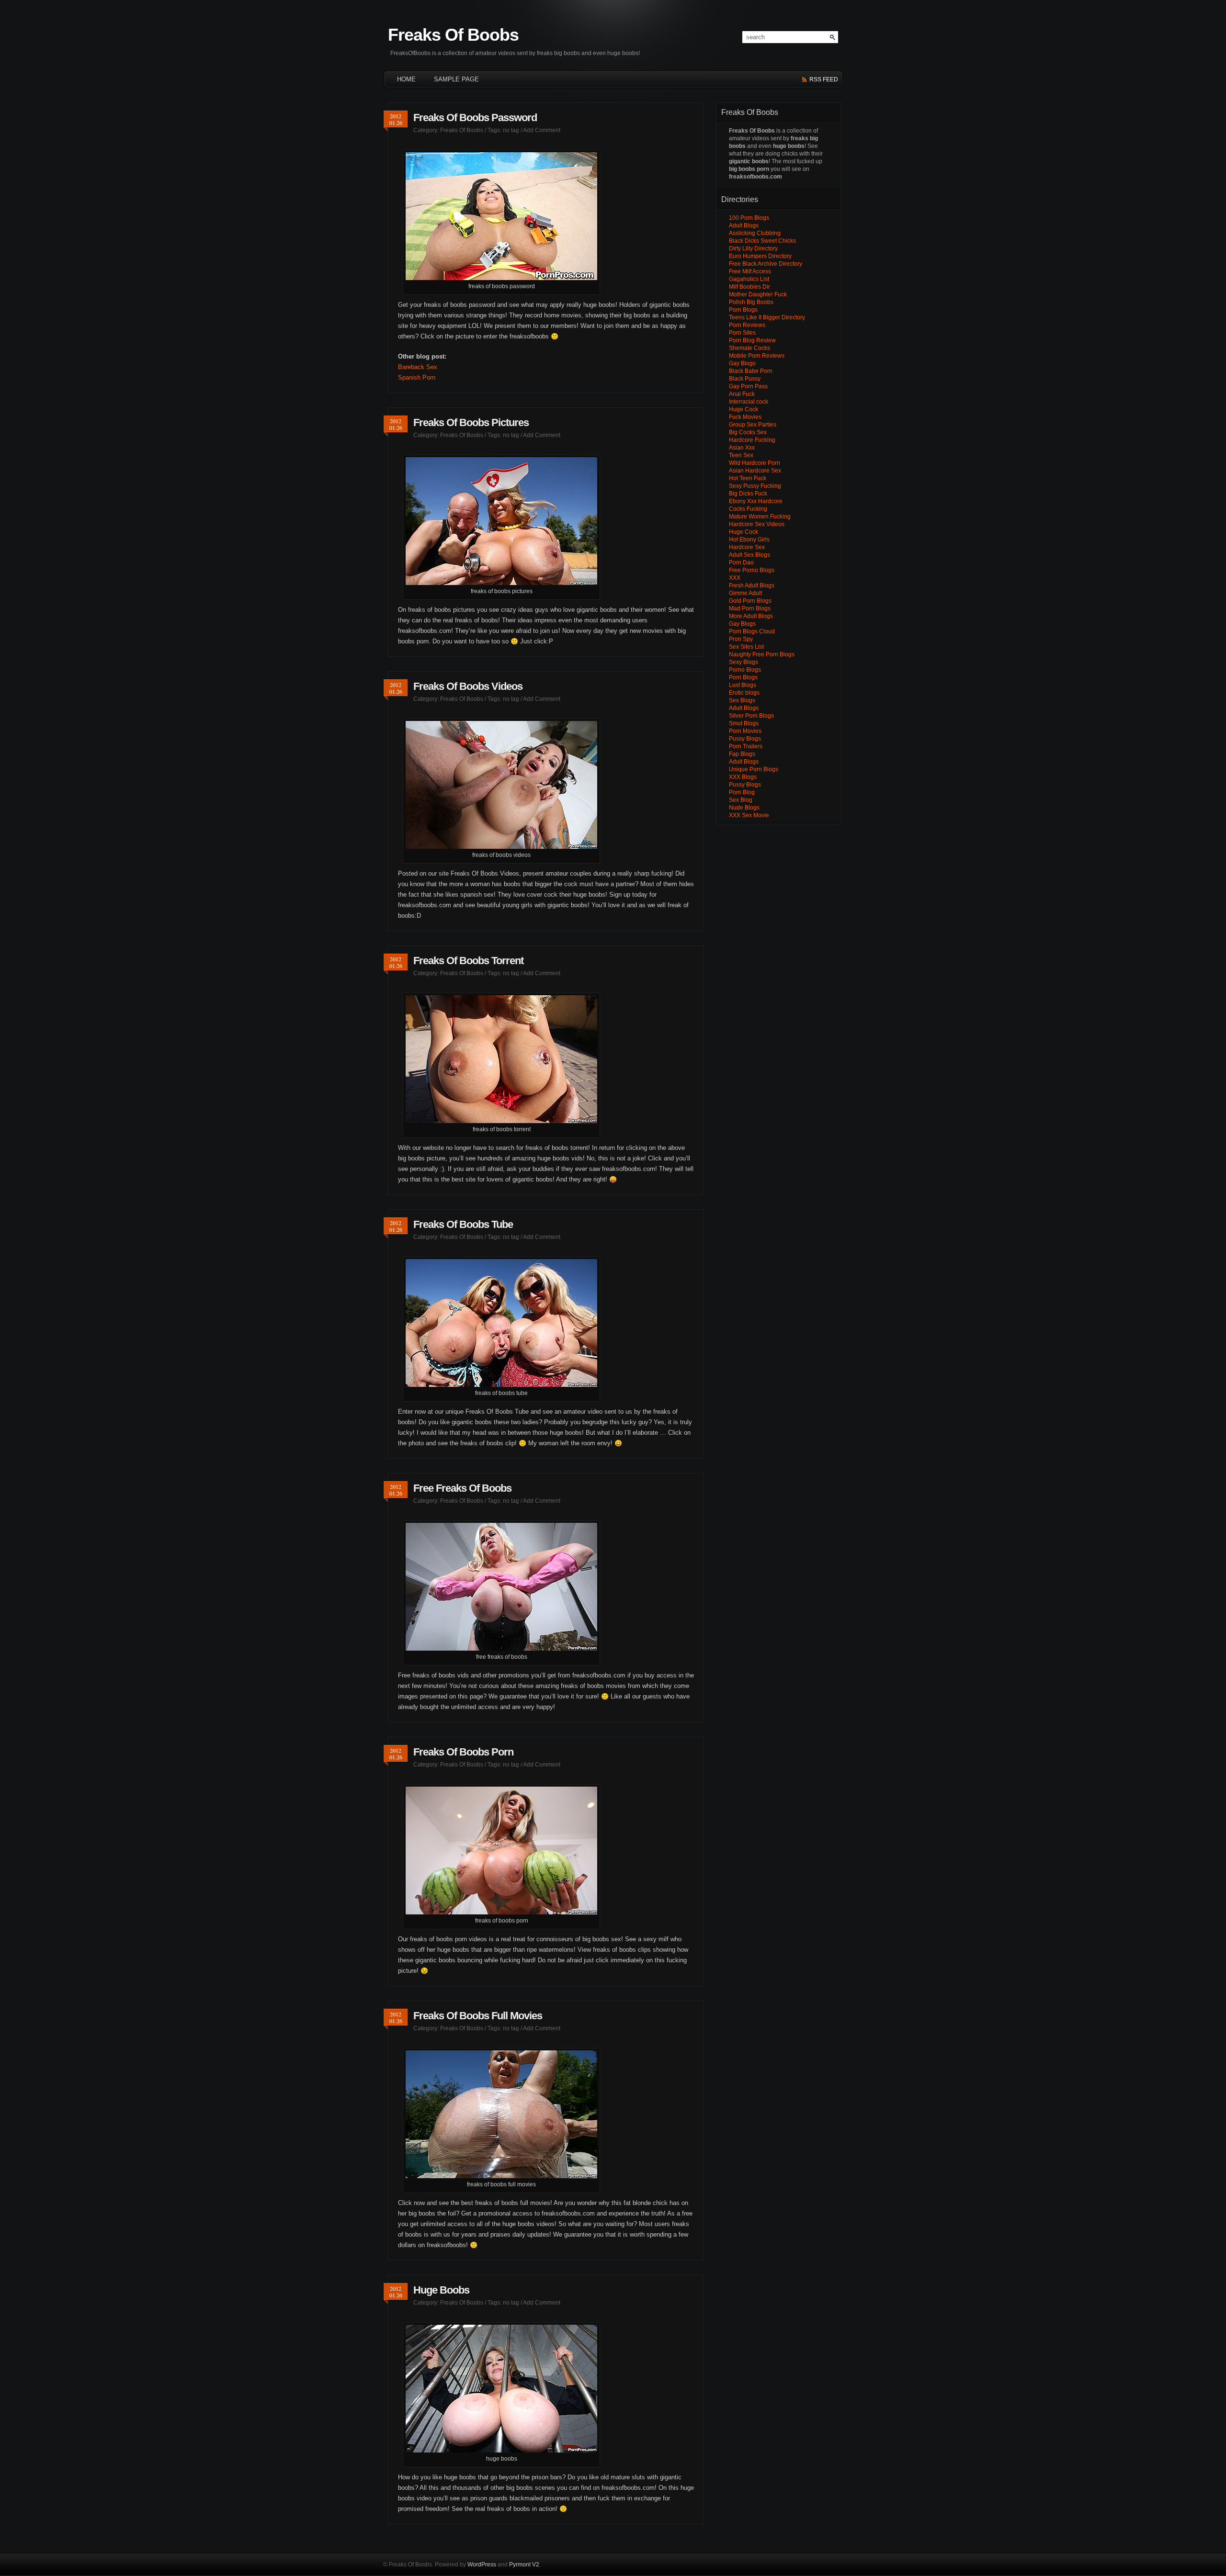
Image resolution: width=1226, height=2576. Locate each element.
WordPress (482, 2565)
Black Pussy (745, 379)
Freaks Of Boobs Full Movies (478, 2016)
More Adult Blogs (751, 616)
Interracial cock (749, 402)
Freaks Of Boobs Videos (468, 686)
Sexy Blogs (744, 662)
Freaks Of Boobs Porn (463, 1752)
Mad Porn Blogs (750, 608)
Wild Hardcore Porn (755, 463)
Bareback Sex (418, 367)
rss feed (824, 79)
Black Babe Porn (751, 371)
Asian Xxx (742, 448)
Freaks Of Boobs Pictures (471, 422)
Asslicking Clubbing (755, 233)
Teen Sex (741, 455)
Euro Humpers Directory (760, 256)
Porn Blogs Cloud (752, 631)
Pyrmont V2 (524, 2565)
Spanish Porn (417, 377)
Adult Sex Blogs (749, 555)
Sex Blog (741, 800)
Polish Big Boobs (751, 302)
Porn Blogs (743, 310)
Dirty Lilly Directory (753, 248)
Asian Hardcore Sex (755, 471)
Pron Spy (741, 639)
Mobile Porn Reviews (757, 356)
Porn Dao (741, 562)
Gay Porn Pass (748, 386)
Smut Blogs (744, 723)
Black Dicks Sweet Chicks (762, 241)
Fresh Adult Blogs (752, 585)
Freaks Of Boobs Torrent (468, 961)
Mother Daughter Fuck (758, 294)
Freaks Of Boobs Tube (463, 1224)
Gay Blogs (742, 363)
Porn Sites (742, 333)
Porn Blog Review (752, 340)
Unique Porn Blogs (754, 769)
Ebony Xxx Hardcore (756, 501)
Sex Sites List (746, 647)
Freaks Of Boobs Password (475, 118)
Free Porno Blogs (752, 570)
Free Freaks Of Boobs (462, 1488)
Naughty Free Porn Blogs (762, 654)
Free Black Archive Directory (766, 264)
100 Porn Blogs (749, 218)
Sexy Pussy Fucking (755, 486)
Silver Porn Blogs (751, 716)
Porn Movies (745, 731)
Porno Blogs (745, 670)
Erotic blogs (744, 693)
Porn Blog (742, 792)
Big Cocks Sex (748, 432)
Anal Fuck (742, 394)
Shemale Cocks (749, 348)
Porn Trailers (746, 746)
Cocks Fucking (748, 509)
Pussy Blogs (745, 739)
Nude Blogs (744, 808)
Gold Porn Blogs (750, 601)
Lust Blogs (743, 685)
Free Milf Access (750, 271)
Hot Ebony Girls (749, 540)
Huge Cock (744, 409)
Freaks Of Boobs (453, 35)
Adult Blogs (744, 225)
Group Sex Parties (753, 425)
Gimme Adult (745, 593)
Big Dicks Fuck (748, 494)
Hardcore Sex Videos (757, 524)
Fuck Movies (745, 417)
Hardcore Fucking (752, 440)
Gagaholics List (749, 279)
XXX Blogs (743, 777)
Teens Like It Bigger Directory (767, 317)
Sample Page (456, 79)
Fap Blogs (742, 754)
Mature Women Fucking (760, 517)
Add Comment (542, 130)
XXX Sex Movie (749, 815)
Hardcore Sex (747, 547)
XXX (735, 578)
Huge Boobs (441, 2290)
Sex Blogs (742, 700)
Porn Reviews (747, 325)
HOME (406, 79)
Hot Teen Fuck (748, 478)
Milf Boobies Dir (749, 287)
